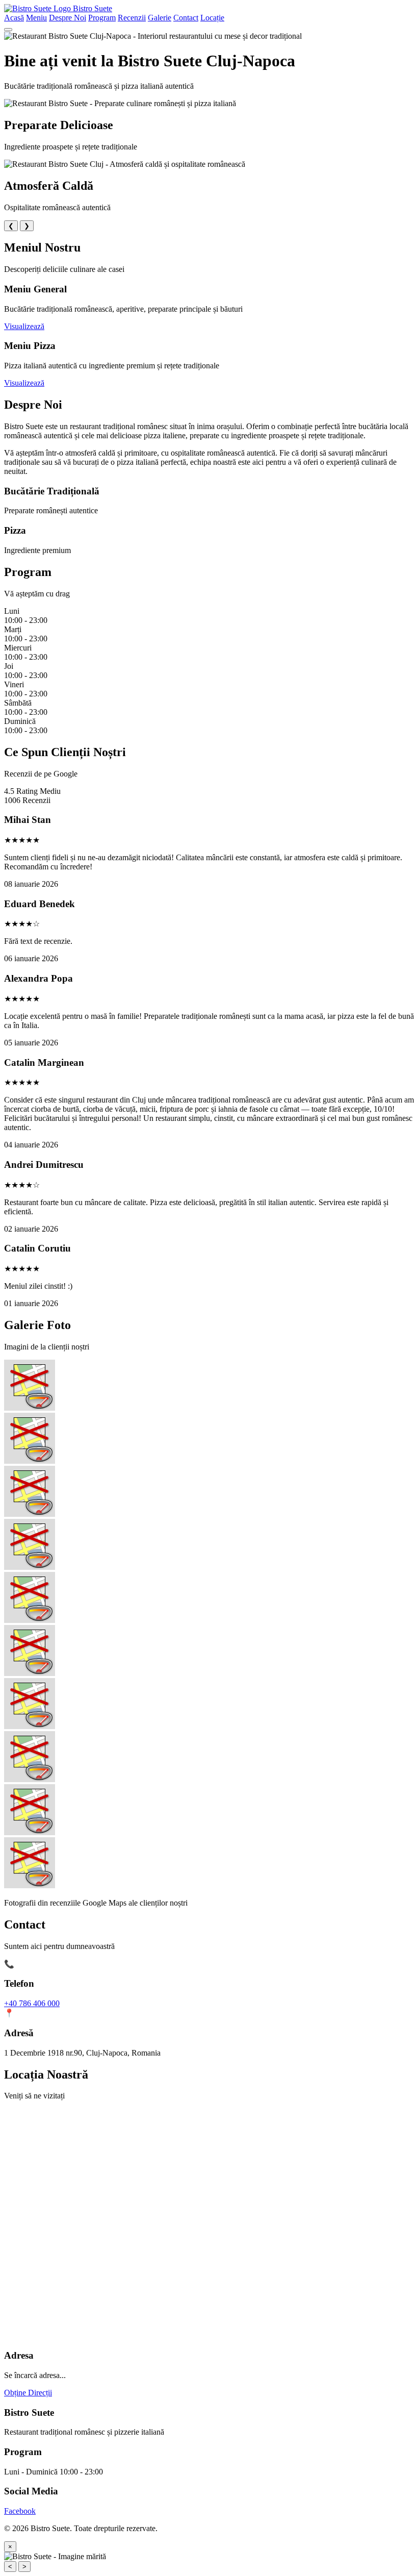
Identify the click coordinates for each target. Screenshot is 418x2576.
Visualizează (24, 326)
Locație (212, 18)
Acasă (14, 18)
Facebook (20, 2511)
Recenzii (132, 18)
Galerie (160, 18)
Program (102, 18)
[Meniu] (8, 30)
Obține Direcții (28, 2393)
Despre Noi (68, 18)
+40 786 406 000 (32, 2003)
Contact (186, 18)
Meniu (36, 18)
